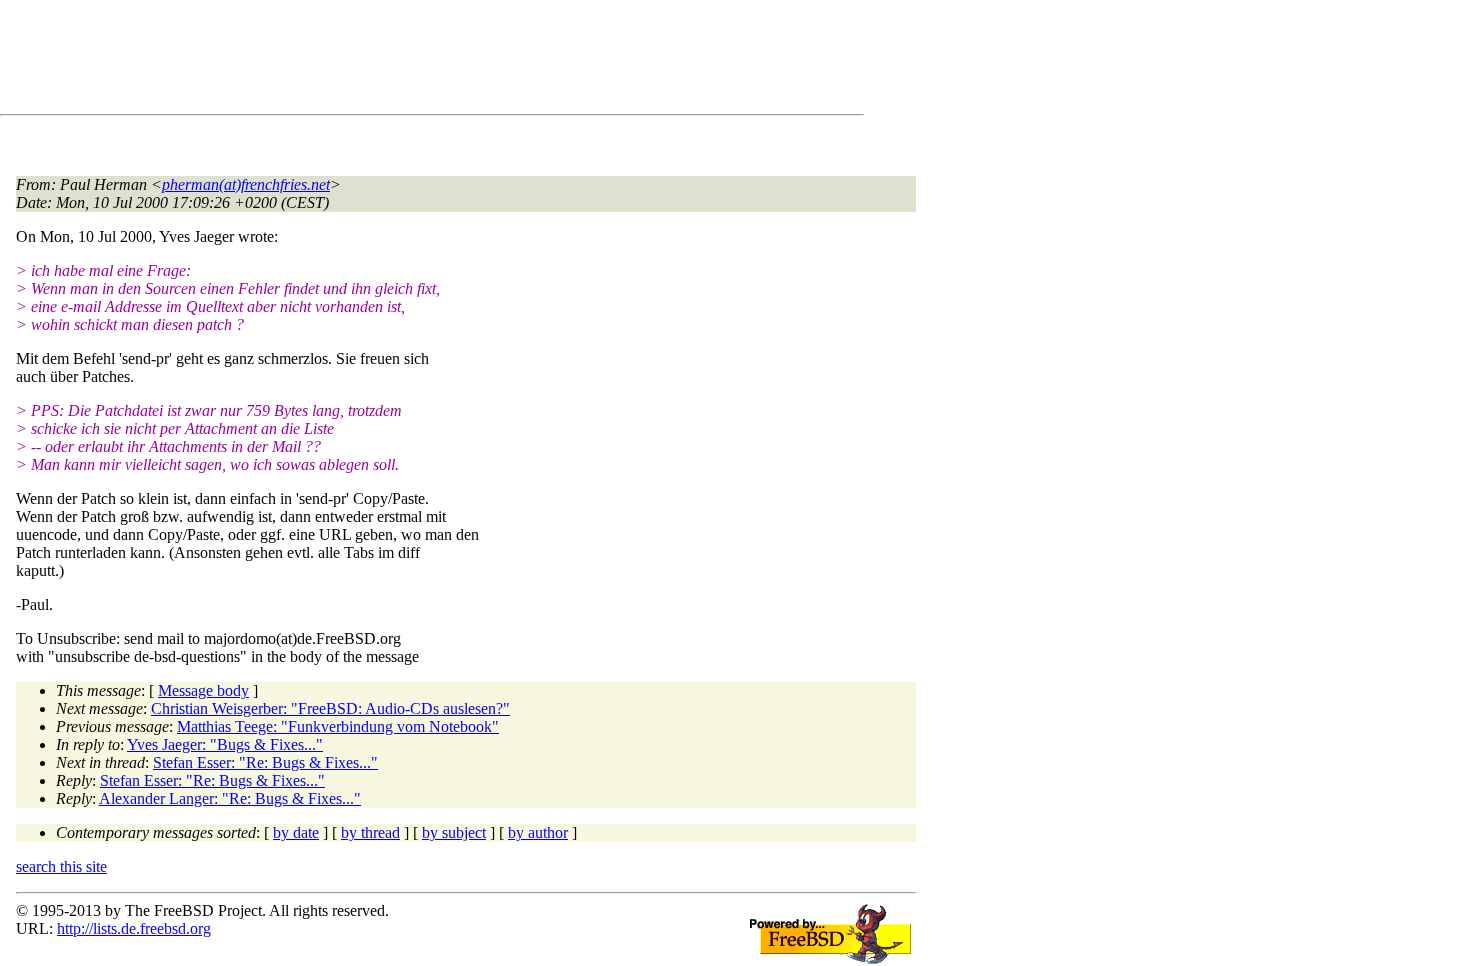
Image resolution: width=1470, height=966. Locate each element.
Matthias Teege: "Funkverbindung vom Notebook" (338, 726)
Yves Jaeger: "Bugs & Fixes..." (225, 744)
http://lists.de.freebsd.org (134, 928)
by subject (454, 832)
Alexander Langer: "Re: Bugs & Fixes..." (230, 798)
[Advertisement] (380, 61)
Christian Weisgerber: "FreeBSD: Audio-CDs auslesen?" (330, 708)
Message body (203, 690)
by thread (370, 832)
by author (538, 832)
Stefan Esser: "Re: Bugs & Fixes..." (265, 762)
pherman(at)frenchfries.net (246, 184)
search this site (61, 866)
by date (296, 832)
